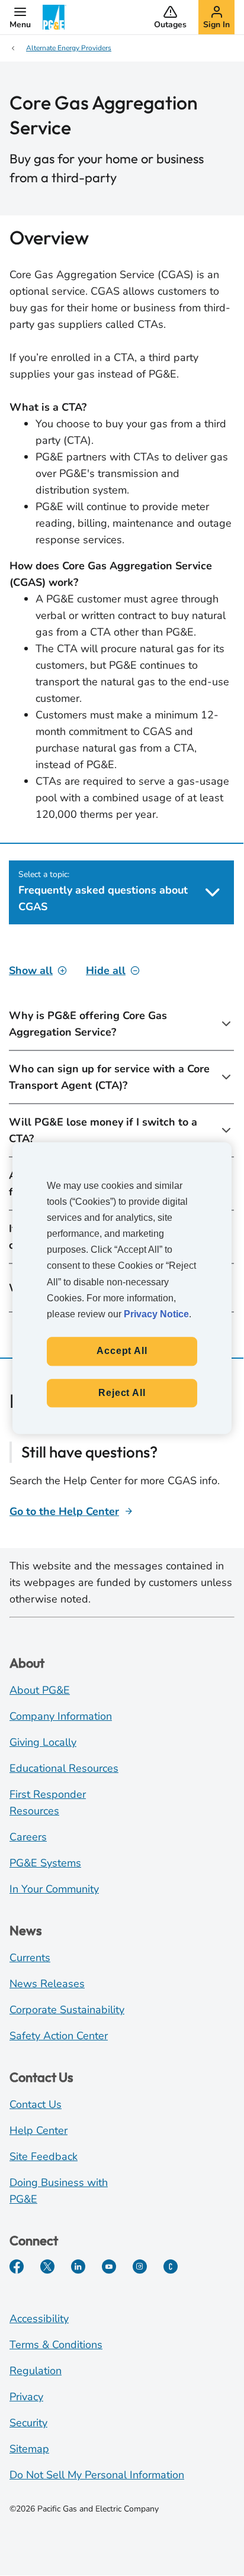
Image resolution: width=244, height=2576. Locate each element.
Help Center (38, 2130)
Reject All (122, 1393)
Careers (28, 1837)
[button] (20, 17)
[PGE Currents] (171, 2267)
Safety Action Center (59, 2036)
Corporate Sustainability (67, 2010)
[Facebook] (17, 2267)
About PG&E (40, 1690)
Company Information (61, 1716)
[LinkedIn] (78, 2267)
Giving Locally (43, 1742)
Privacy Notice (156, 1314)
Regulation (36, 2371)
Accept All (122, 1351)
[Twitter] (47, 2267)
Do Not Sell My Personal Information (97, 2475)
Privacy (26, 2397)
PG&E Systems (45, 1863)
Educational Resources (64, 1768)
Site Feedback (44, 2156)
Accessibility (39, 2319)
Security (28, 2423)
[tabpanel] (121, 1137)
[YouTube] (109, 2267)
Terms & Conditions (56, 2345)
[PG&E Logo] (54, 17)
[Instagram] (140, 2267)
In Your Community (54, 1889)
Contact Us (36, 2104)
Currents (30, 1958)
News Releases (47, 1984)
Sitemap (29, 2449)
